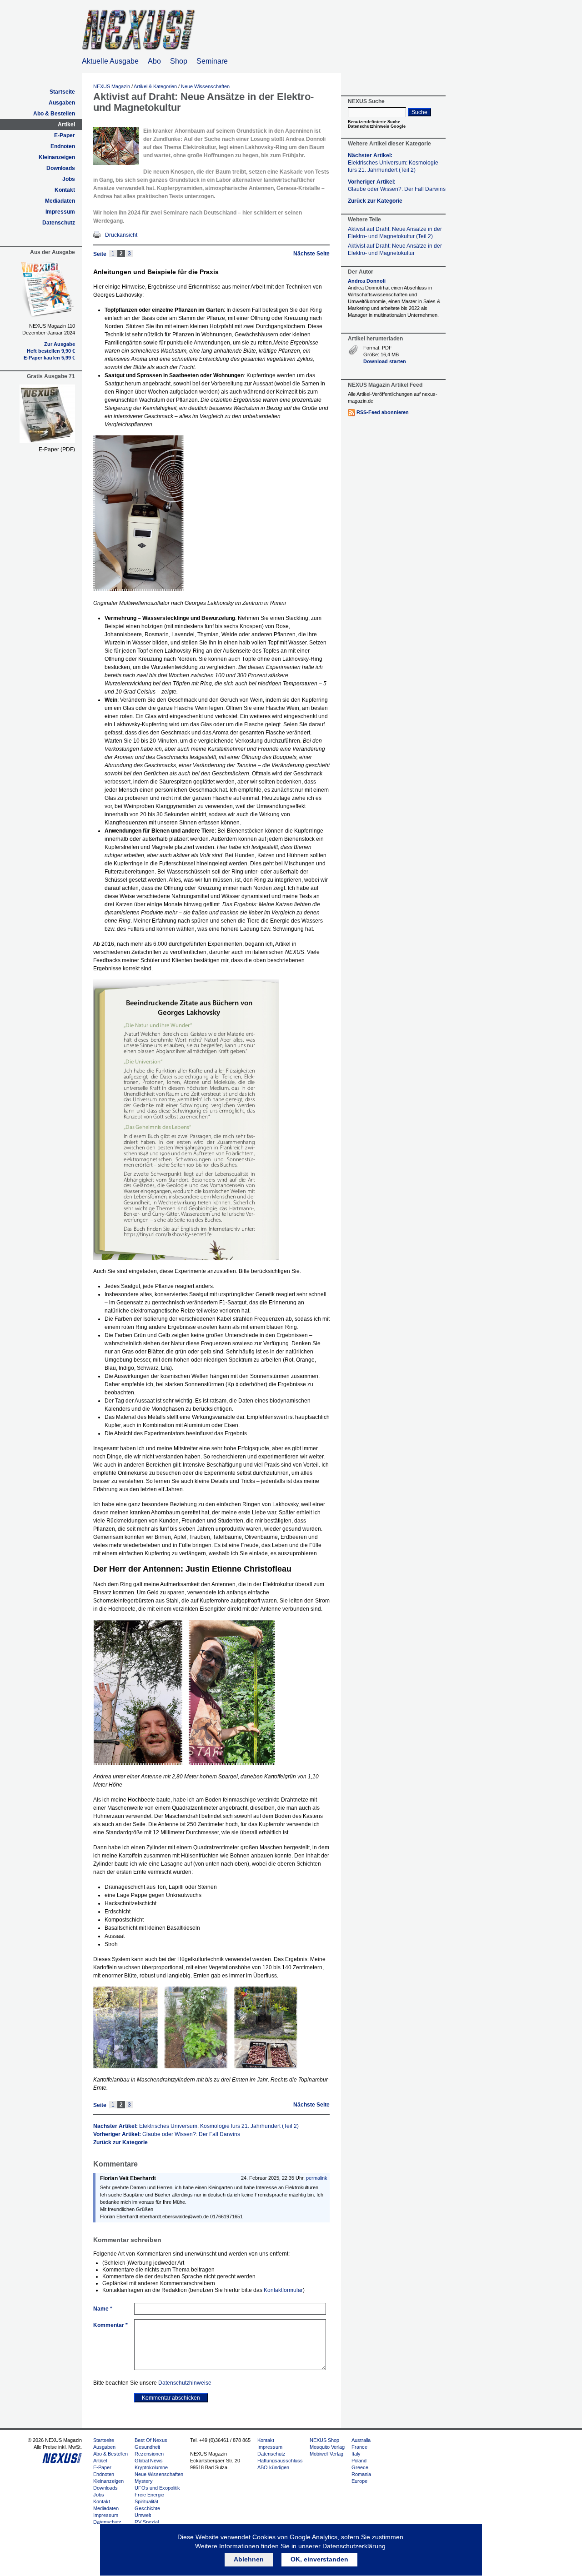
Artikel (66, 125)
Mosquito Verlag (327, 2447)
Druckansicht (121, 235)
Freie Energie (149, 2495)
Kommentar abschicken (171, 2398)
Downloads (61, 168)
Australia (361, 2440)
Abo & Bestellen (54, 114)
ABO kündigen (273, 2467)
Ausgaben (62, 103)
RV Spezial (147, 2522)
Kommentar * (110, 2325)
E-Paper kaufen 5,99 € (49, 358)
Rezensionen (149, 2454)
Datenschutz (59, 223)
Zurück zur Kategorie (120, 2142)
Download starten (385, 361)
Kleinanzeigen (57, 157)
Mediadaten (60, 201)
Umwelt (143, 2515)
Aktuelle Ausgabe (110, 61)
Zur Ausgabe (60, 344)
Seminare (212, 61)
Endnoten (63, 146)
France (359, 2447)
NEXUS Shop (324, 2440)
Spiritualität (146, 2501)
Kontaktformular (283, 2290)
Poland (359, 2461)
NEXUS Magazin (112, 86)
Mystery (144, 2481)
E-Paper (65, 135)
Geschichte (147, 2508)
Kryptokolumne (151, 2467)
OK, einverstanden (319, 2559)
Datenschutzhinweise (185, 2383)
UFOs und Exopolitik (157, 2488)
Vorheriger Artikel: (167, 2134)
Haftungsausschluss (280, 2461)
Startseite (62, 92)
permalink (317, 2178)
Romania (361, 2474)
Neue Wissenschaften (205, 86)
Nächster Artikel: (196, 2126)
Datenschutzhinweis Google (377, 126)
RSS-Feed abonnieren (383, 412)
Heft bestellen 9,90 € (51, 351)
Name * (103, 2309)
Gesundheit (147, 2447)
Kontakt (65, 190)
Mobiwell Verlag (326, 2454)
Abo (154, 61)
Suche (419, 112)
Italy (356, 2454)
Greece (360, 2467)
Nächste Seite (311, 254)
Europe (359, 2481)
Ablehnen (249, 2559)
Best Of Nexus (151, 2440)
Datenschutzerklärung (354, 2546)
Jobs (69, 179)
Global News (149, 2461)
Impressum (60, 212)
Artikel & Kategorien (155, 86)
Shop (179, 61)
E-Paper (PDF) (57, 449)
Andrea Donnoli (367, 281)
